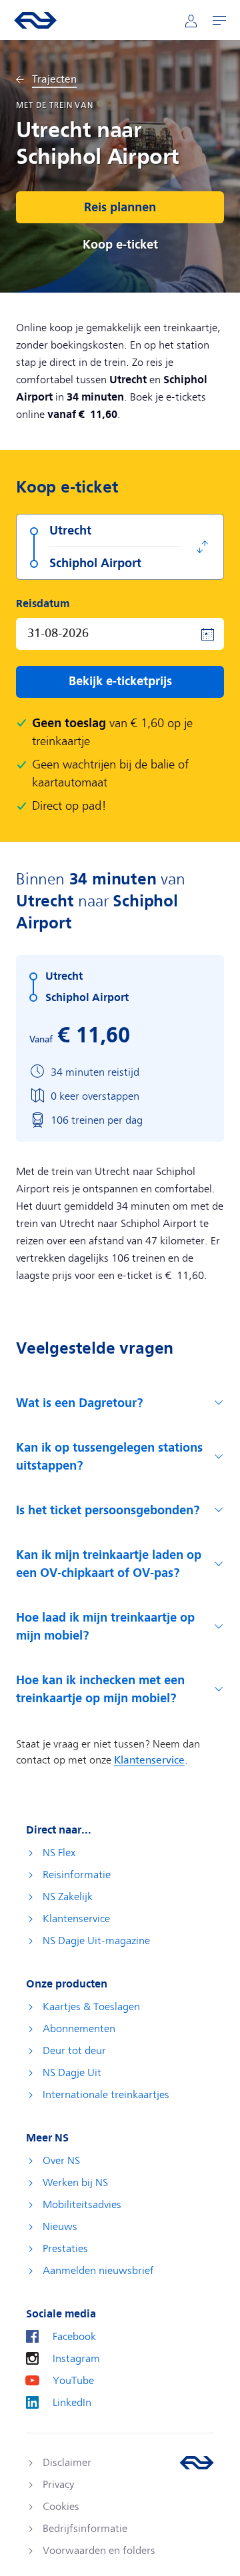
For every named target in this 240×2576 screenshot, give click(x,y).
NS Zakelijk (68, 1897)
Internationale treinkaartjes (106, 2095)
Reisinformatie (77, 1875)
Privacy (58, 2485)
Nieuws (60, 2227)
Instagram (76, 2359)
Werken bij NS (75, 2183)
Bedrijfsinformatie (85, 2529)
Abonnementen (79, 2029)
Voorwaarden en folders (99, 2551)
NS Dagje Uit (72, 2073)
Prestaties (65, 2249)
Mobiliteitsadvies (82, 2205)
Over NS (61, 2161)
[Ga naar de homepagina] (197, 2463)
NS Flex (59, 1853)
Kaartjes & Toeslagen (91, 2007)
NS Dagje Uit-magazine (96, 1941)
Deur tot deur (74, 2051)
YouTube (73, 2381)
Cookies (61, 2507)
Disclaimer (67, 2463)
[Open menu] (219, 20)
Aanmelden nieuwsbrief (98, 2271)
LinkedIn (72, 2403)
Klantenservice (76, 1919)
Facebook (74, 2337)
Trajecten (54, 80)
